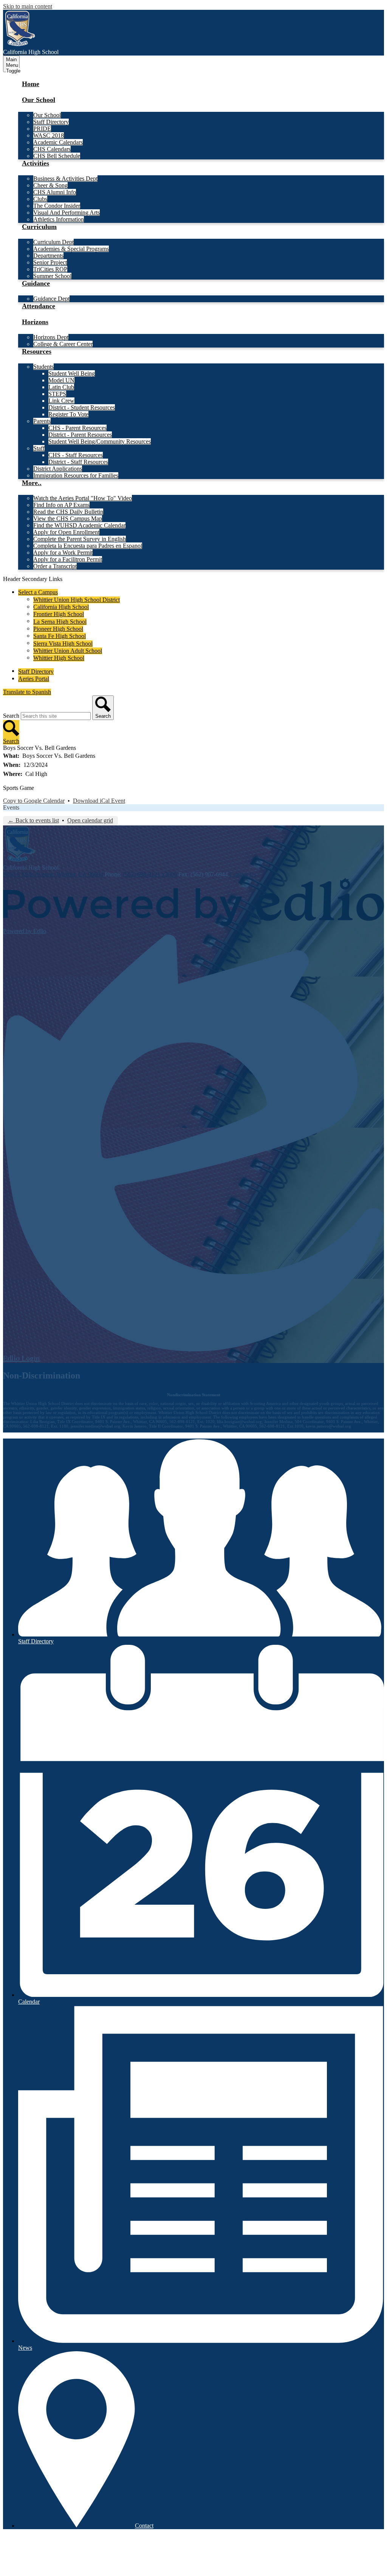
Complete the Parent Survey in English (80, 539)
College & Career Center (63, 344)
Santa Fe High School (60, 636)
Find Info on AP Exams (61, 505)
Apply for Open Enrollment (66, 532)
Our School (47, 115)
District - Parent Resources (80, 435)
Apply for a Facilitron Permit (68, 559)
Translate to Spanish (27, 692)
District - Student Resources (82, 407)
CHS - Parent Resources (77, 428)
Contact (144, 2526)
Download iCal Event (99, 801)
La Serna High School (60, 622)
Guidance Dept (51, 299)
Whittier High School (59, 658)
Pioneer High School (58, 629)
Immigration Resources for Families (76, 475)
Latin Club (61, 387)
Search (11, 716)
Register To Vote (68, 414)
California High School (61, 607)
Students (43, 367)
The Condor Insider (57, 206)
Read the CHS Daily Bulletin (68, 512)
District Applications (58, 469)
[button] (39, 104)
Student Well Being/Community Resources (100, 441)
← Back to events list (33, 820)
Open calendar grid (90, 820)
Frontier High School (59, 614)
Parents (42, 421)
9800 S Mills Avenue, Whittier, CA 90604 (53, 874)
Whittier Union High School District (77, 600)
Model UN (61, 380)
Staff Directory (51, 122)
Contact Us (243, 874)
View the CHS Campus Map (68, 518)
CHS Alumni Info (55, 192)
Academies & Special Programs (71, 249)
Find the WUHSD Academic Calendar (79, 525)
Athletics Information (59, 219)
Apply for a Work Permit (63, 552)
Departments (48, 256)
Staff (39, 448)
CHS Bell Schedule (57, 156)
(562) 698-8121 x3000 (150, 874)
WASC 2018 (49, 135)
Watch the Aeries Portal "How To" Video (83, 498)
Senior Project (50, 262)
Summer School (52, 276)
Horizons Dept (51, 337)
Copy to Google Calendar (34, 801)
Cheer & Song (50, 185)
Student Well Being (72, 373)
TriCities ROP (50, 269)
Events (11, 807)
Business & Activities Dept (65, 178)
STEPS (57, 394)
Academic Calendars (58, 142)
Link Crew (61, 401)
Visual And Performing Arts (67, 212)
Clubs (40, 199)
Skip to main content (28, 6)
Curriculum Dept (53, 242)
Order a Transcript (55, 566)
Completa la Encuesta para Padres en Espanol (88, 546)
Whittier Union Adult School (68, 651)
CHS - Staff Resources (76, 455)
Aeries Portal (34, 679)
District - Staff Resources (78, 462)
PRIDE (42, 129)
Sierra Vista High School (63, 644)
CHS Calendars (52, 149)
